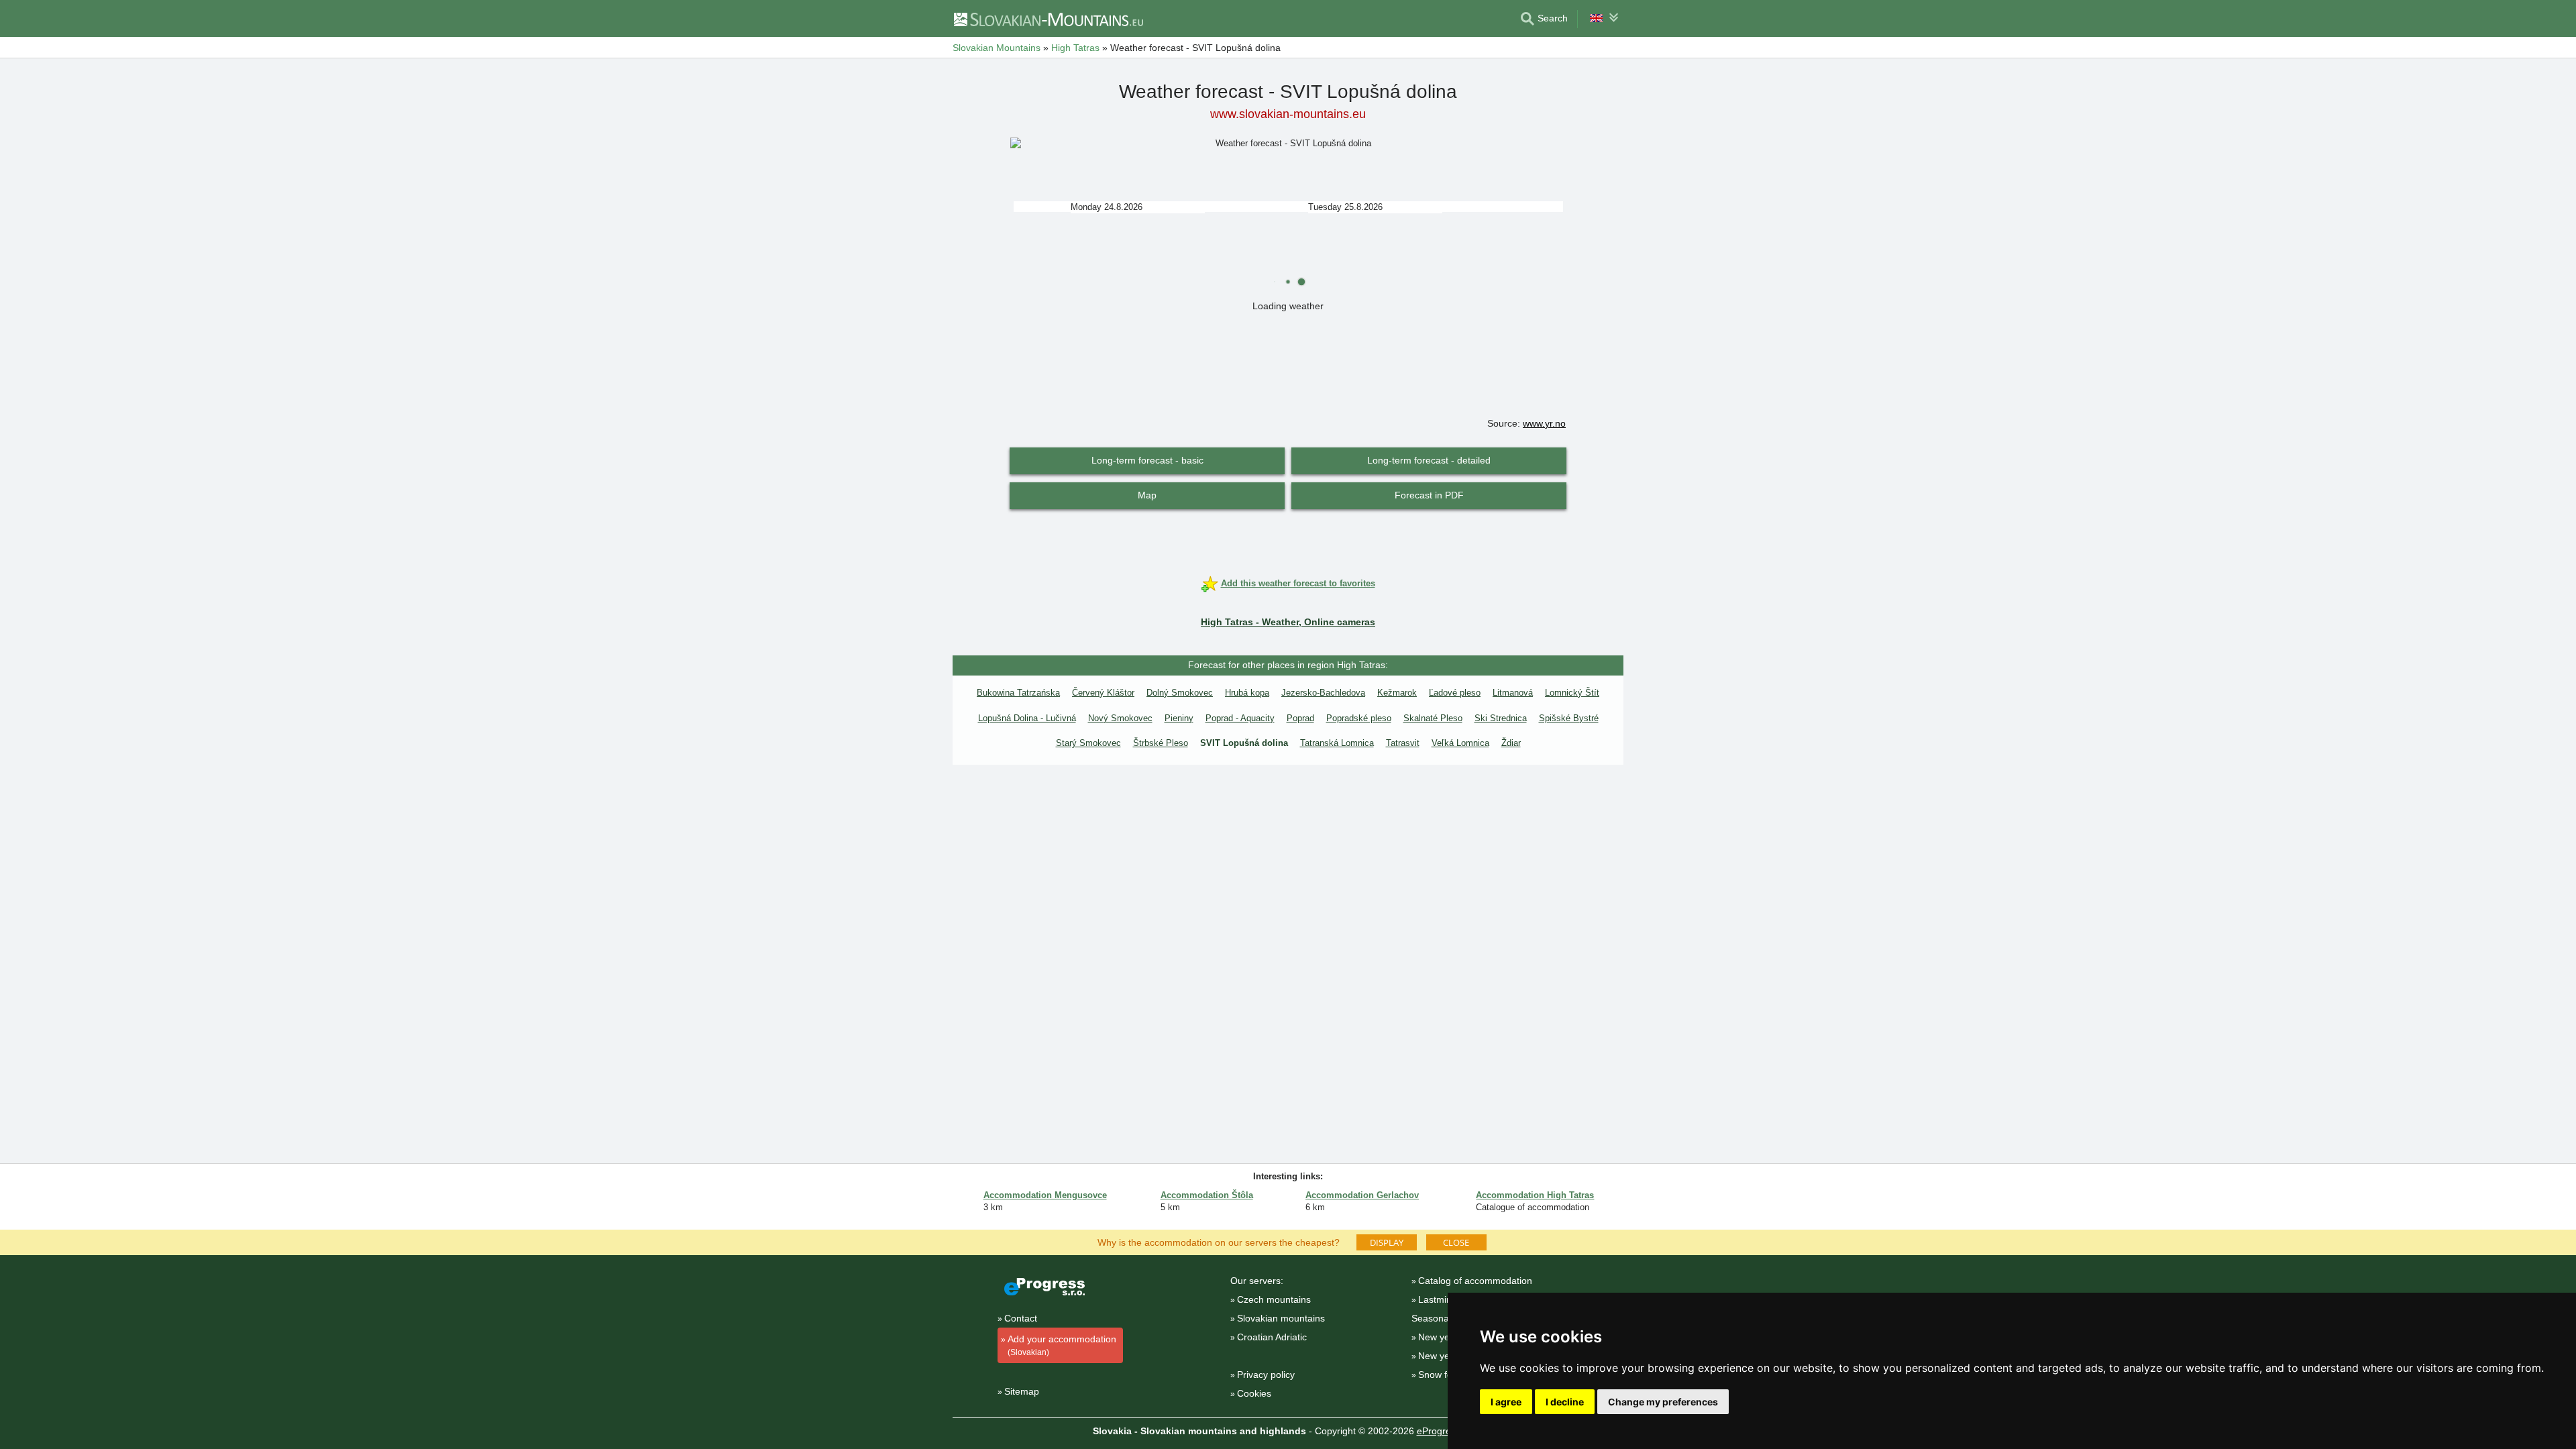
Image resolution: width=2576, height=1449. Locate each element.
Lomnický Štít (1572, 693)
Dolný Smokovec (1180, 693)
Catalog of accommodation (1475, 1281)
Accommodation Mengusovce (1045, 1195)
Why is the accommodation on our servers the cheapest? (1219, 1242)
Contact (1021, 1318)
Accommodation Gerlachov (1362, 1195)
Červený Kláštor (1103, 693)
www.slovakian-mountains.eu (1288, 114)
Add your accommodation (1062, 1345)
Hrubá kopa (1247, 693)
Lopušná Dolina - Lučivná (1027, 718)
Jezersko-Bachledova (1323, 693)
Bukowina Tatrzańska (1018, 693)
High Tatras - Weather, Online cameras (1288, 622)
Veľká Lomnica (1460, 743)
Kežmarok (1397, 693)
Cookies (1254, 1393)
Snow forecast (1448, 1375)
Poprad (1300, 718)
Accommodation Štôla (1207, 1195)
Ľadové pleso (1455, 693)
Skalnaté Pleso (1433, 718)
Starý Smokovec (1088, 743)
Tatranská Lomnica (1337, 743)
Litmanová (1513, 693)
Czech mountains (1274, 1299)
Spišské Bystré (1569, 718)
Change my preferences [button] (1663, 1402)
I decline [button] (1565, 1402)
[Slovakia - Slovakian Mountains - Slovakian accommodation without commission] (1048, 19)
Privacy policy (1266, 1375)
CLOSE (1456, 1242)
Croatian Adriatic (1272, 1337)
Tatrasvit (1403, 743)
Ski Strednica (1501, 718)
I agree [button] (1506, 1402)
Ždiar (1511, 743)
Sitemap (1022, 1391)
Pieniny (1179, 718)
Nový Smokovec (1120, 718)
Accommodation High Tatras (1535, 1195)
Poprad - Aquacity (1240, 718)
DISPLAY (1387, 1242)
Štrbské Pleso (1161, 743)
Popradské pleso (1359, 718)
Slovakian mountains (1281, 1318)
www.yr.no (1544, 423)
